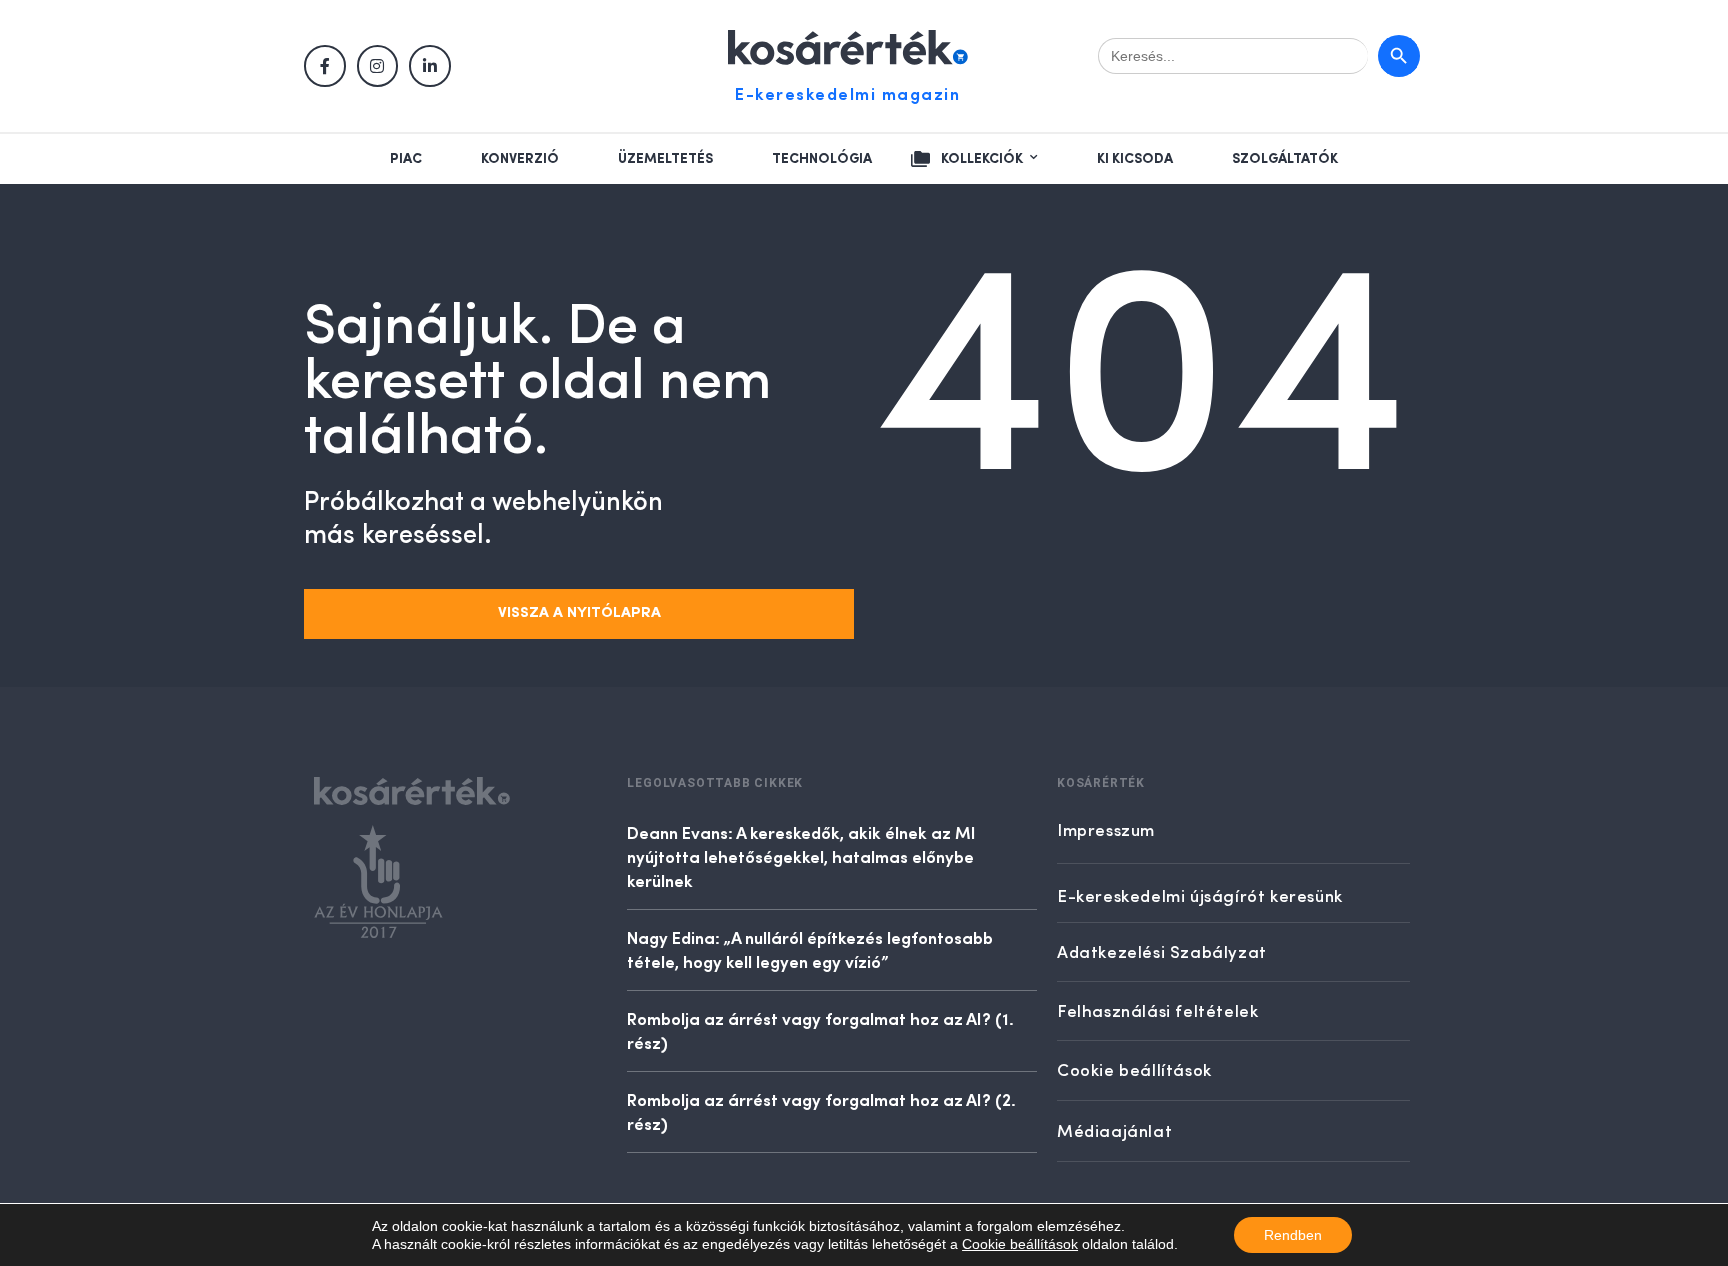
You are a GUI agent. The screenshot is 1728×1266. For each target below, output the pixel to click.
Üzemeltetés (665, 159)
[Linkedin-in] (430, 66)
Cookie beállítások (1020, 1244)
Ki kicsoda (1135, 159)
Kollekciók (982, 159)
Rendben (1293, 1235)
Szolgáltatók (1285, 159)
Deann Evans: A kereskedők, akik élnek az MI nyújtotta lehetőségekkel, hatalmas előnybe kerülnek (801, 856)
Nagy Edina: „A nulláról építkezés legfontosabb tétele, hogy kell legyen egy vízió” (810, 949)
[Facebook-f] (325, 66)
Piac (406, 159)
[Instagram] (378, 66)
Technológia (822, 159)
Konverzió (520, 159)
